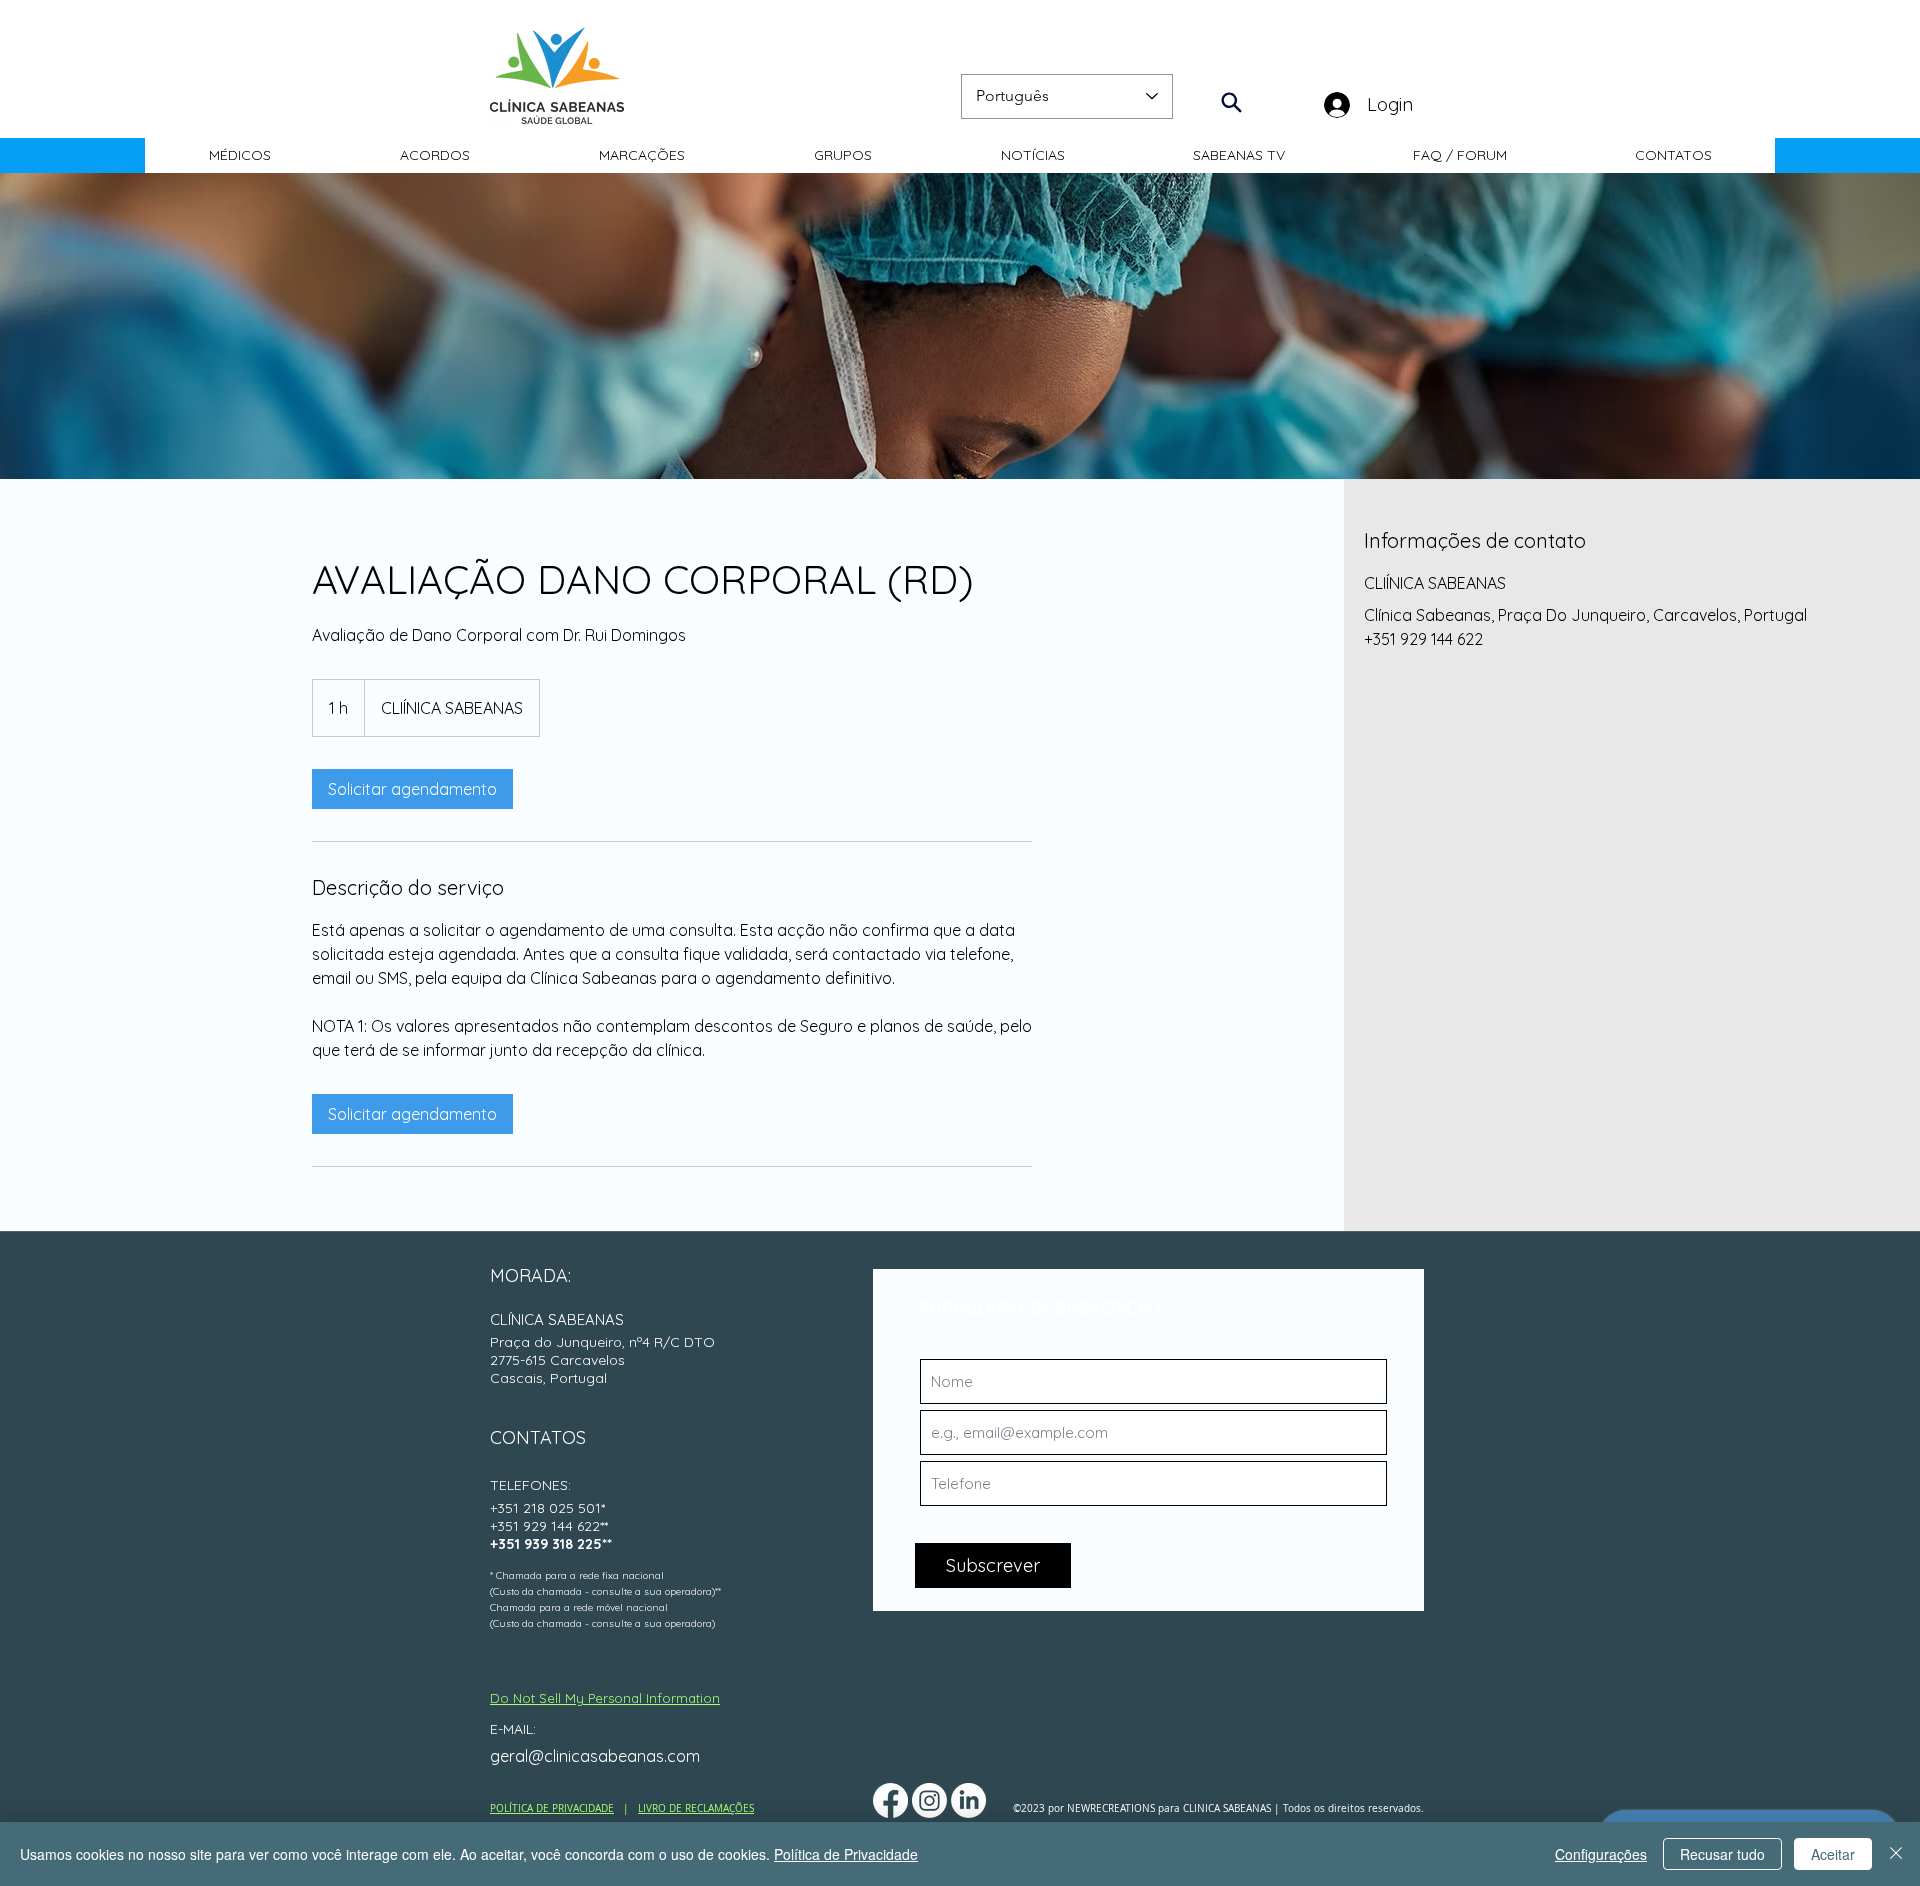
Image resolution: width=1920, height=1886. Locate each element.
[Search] (1231, 102)
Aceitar (1833, 1854)
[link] (412, 789)
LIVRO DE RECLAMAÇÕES (696, 1808)
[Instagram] (929, 1800)
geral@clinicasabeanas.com (595, 1756)
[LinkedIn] (968, 1800)
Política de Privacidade (846, 1854)
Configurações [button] (1601, 1854)
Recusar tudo (1722, 1854)
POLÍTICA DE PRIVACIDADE (552, 1808)
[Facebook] (890, 1800)
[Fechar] (1896, 1854)
